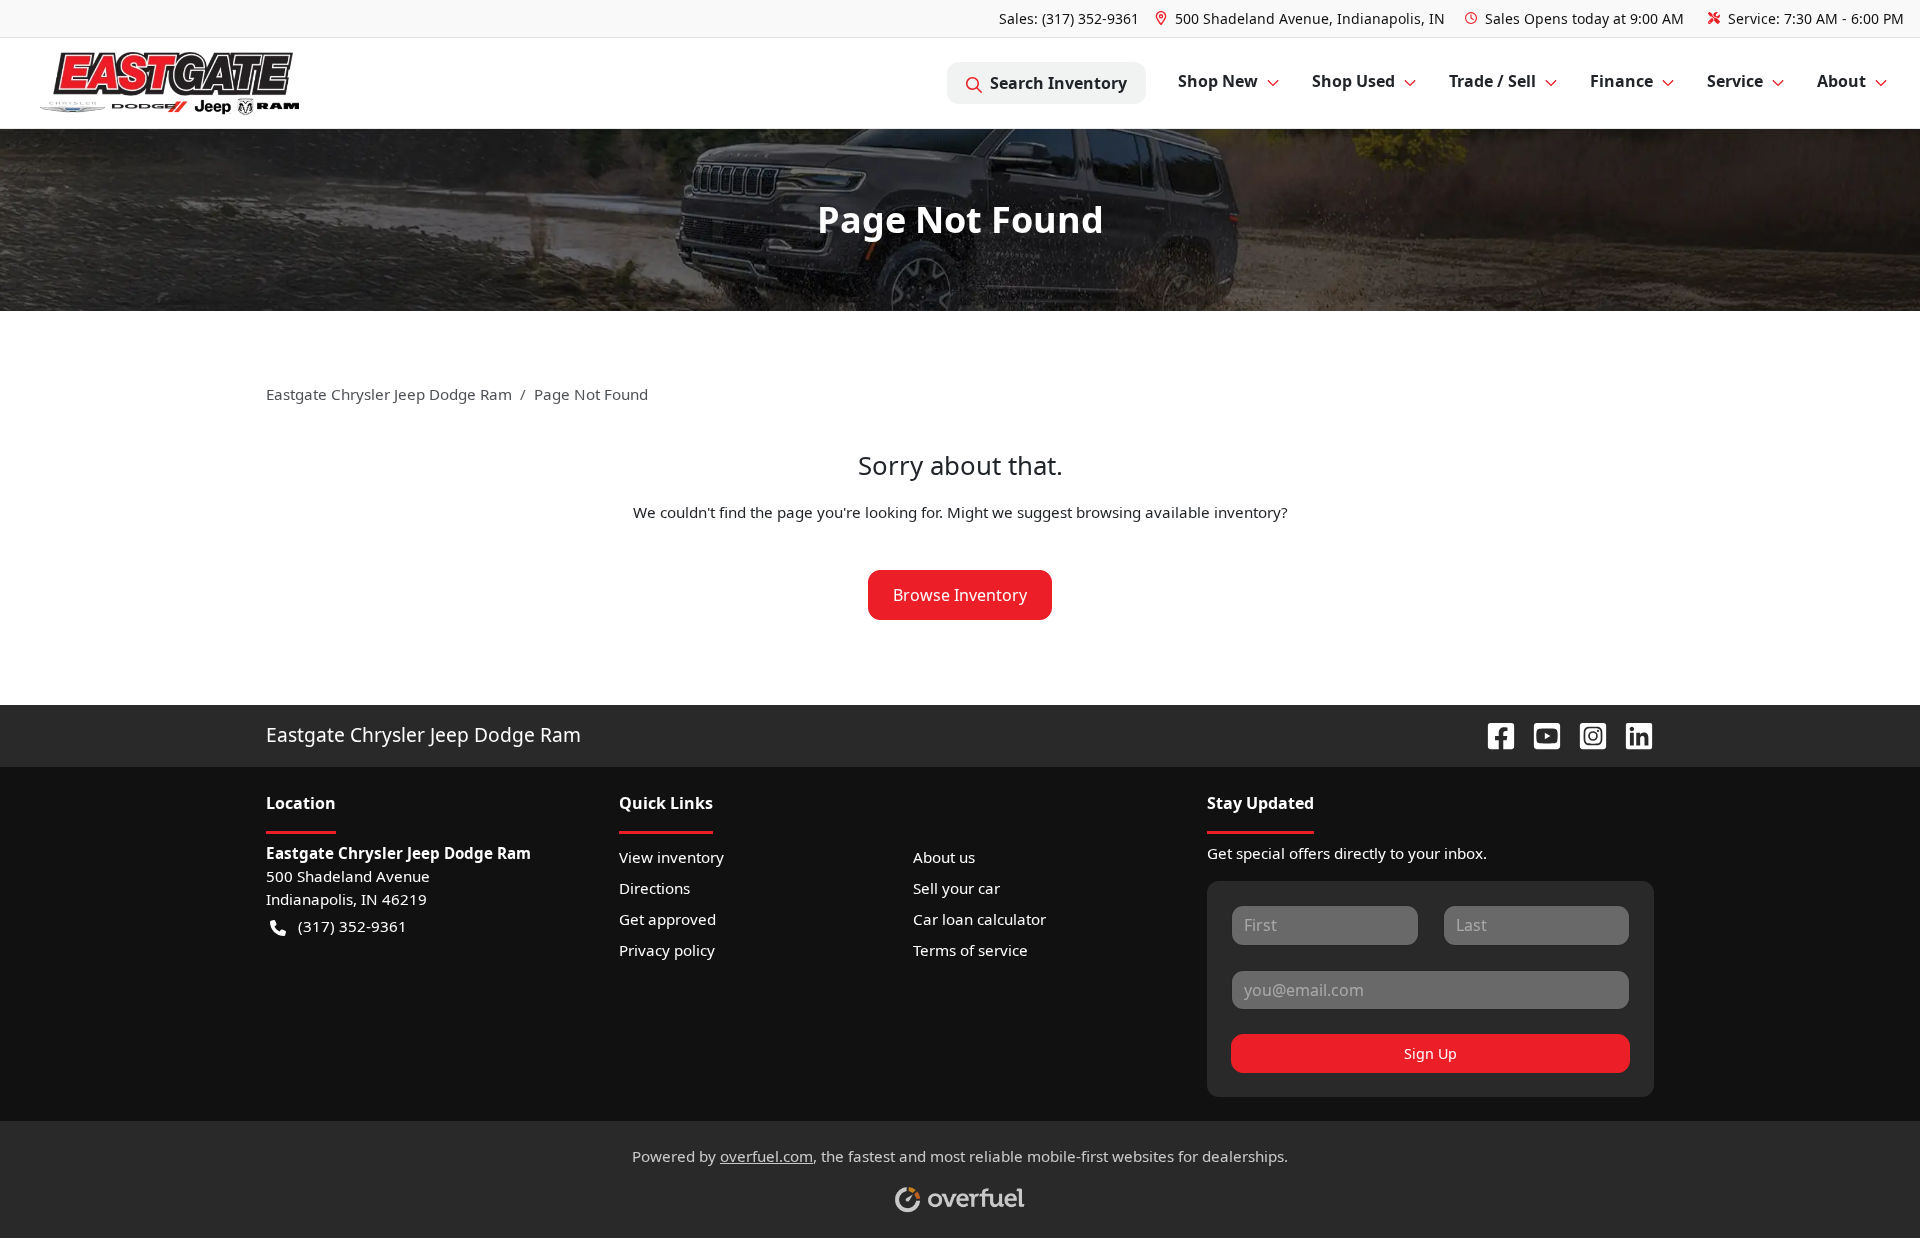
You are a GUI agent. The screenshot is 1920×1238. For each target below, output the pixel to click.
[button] (1302, 18)
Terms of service (970, 950)
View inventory (671, 857)
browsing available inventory (1178, 512)
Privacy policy (667, 950)
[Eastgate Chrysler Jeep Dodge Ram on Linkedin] (1631, 734)
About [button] (1841, 81)
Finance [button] (1621, 81)
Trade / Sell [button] (1492, 81)
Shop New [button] (1218, 81)
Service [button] (1735, 81)
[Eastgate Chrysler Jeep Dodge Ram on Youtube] (1539, 734)
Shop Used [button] (1353, 81)
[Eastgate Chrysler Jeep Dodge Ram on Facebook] (1493, 734)
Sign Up (1430, 1053)
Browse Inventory (960, 595)
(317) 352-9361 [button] (352, 926)
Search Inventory (1058, 83)
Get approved (667, 919)
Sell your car (956, 888)
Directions (654, 888)
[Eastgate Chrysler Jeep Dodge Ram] (169, 83)
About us (944, 857)
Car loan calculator (979, 919)
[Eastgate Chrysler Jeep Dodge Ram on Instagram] (1585, 734)
